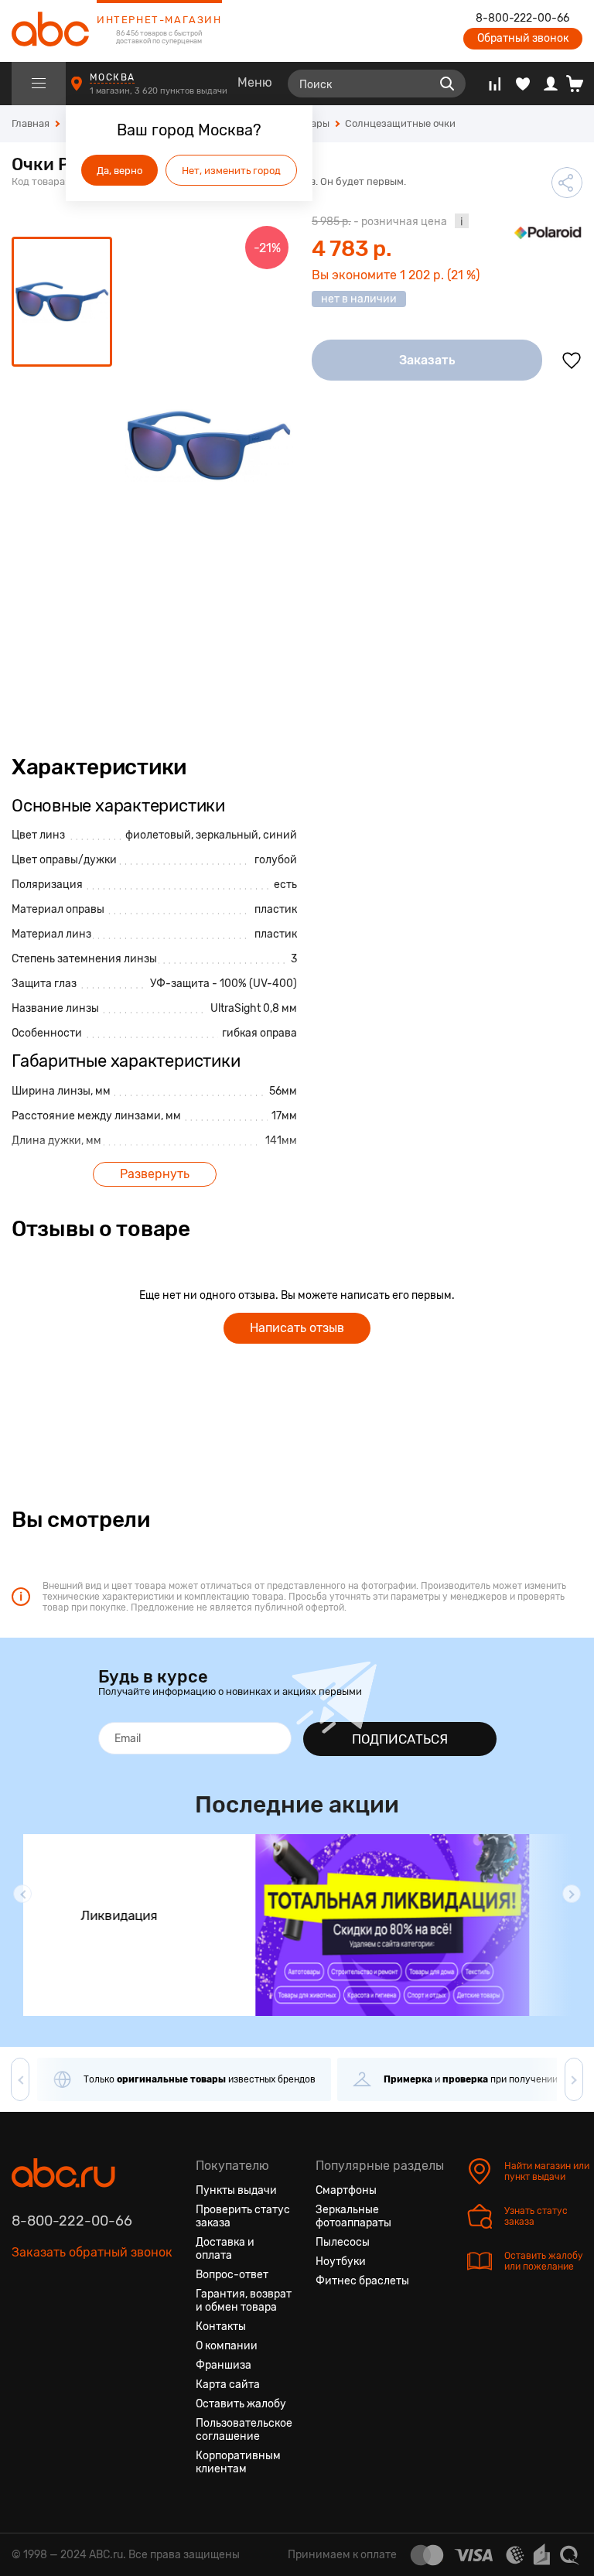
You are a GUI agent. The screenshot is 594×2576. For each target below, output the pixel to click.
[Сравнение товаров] (495, 84)
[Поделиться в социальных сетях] (567, 183)
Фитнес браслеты (362, 2281)
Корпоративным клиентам (238, 2462)
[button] (22, 1894)
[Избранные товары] (523, 84)
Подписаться (400, 1739)
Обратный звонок (523, 38)
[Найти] (447, 84)
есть (285, 885)
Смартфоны (346, 2190)
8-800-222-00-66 (522, 19)
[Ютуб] (80, 2325)
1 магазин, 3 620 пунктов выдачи (160, 91)
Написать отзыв (297, 1328)
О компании (227, 2346)
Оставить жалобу (241, 2404)
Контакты (221, 2327)
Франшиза (224, 2365)
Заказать (427, 360)
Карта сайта (228, 2385)
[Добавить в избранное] (572, 360)
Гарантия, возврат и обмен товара (244, 2301)
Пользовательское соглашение (244, 2430)
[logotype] (50, 31)
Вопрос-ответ (232, 2275)
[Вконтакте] (24, 2325)
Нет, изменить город (231, 171)
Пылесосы (343, 2242)
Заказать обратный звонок (92, 2252)
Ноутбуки (341, 2262)
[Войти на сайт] (551, 84)
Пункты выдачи (236, 2190)
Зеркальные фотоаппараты (353, 2216)
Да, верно (119, 171)
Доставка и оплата (225, 2249)
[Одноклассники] (52, 2325)
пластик (276, 909)
